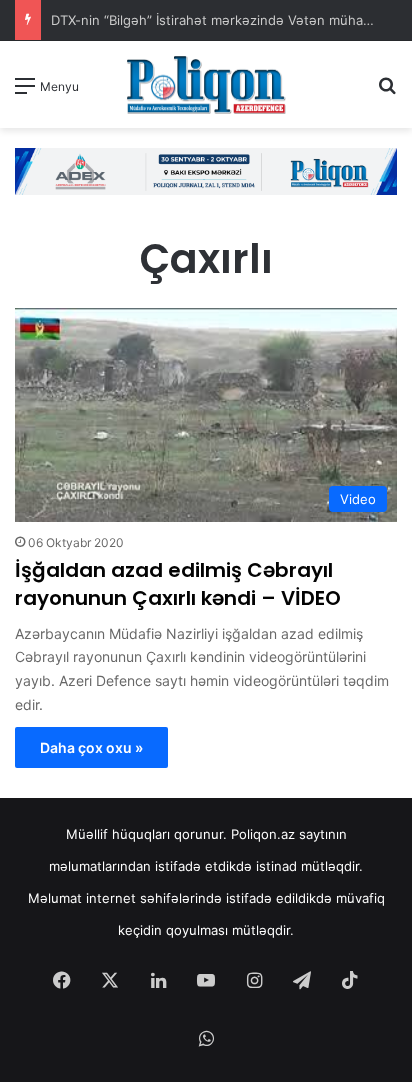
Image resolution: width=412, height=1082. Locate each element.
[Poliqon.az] (206, 84)
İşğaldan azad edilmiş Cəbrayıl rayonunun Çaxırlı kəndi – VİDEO (178, 584)
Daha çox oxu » (91, 747)
